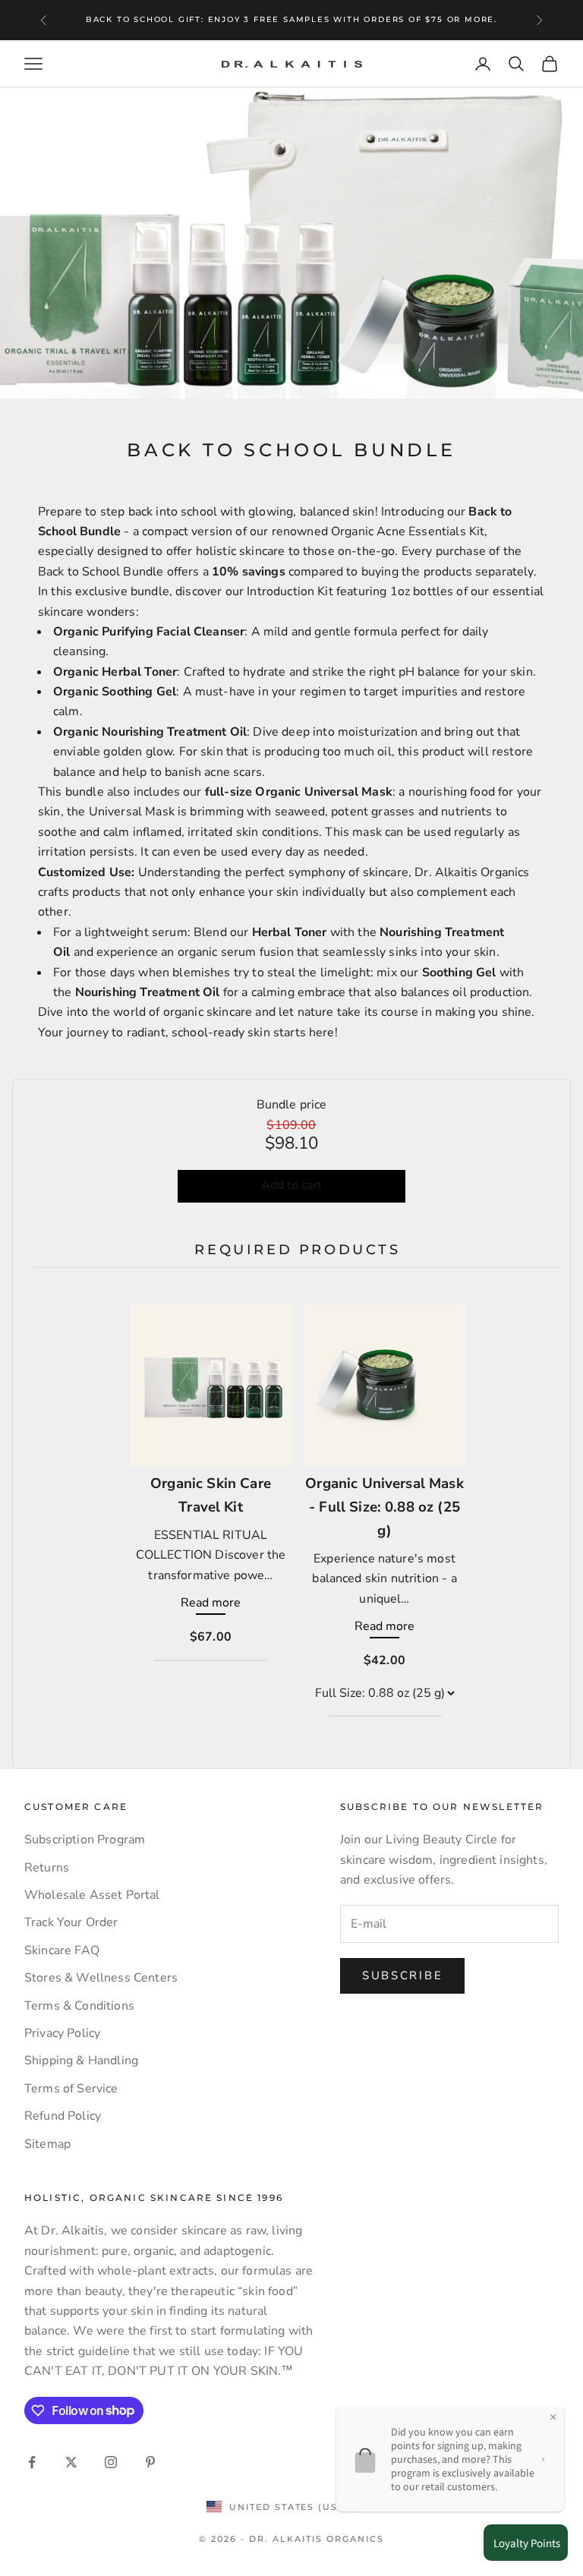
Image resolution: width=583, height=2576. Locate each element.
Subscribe (402, 1975)
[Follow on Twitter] (71, 2462)
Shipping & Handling (81, 2060)
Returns (47, 1868)
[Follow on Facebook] (32, 2462)
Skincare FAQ (62, 1950)
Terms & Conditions (79, 2006)
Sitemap (47, 2144)
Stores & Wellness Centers (101, 1978)
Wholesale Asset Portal (92, 1895)
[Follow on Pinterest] (150, 2462)
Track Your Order (71, 1922)
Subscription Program (85, 1840)
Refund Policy (63, 2116)
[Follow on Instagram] (111, 2462)
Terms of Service (71, 2089)
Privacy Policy (62, 2033)
